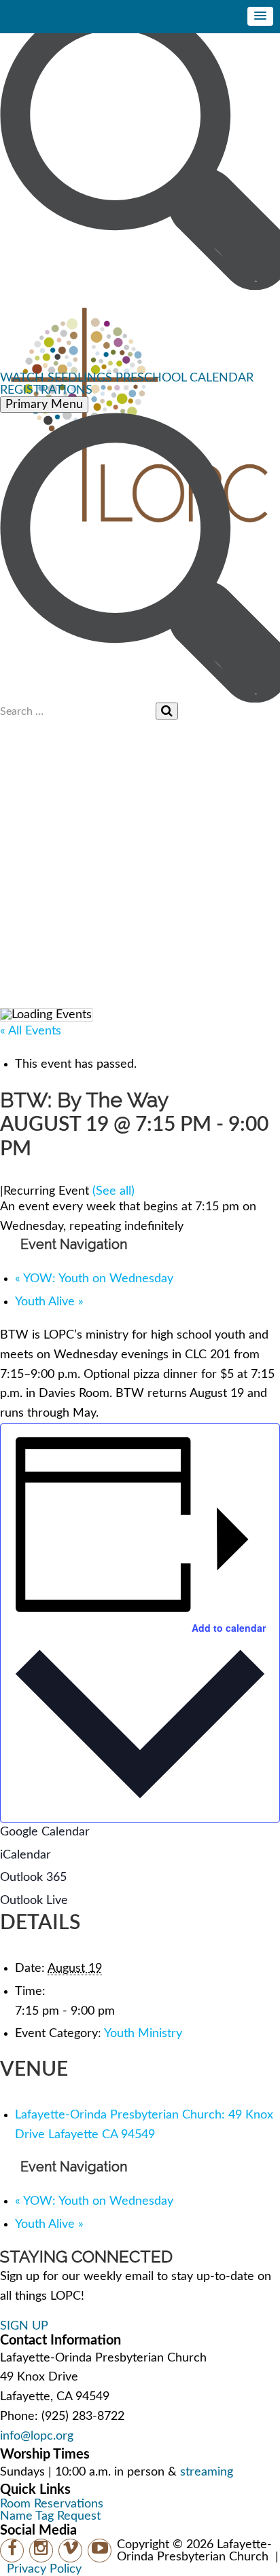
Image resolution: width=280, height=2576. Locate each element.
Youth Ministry (143, 2034)
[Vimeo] (70, 2551)
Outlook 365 (33, 1878)
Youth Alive (49, 1302)
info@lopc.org (37, 2436)
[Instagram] (41, 2551)
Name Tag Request (50, 2516)
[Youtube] (100, 2551)
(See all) (113, 1191)
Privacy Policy (44, 2569)
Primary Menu (44, 405)
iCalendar (25, 1855)
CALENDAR (222, 378)
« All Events (31, 1031)
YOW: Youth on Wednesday (94, 1279)
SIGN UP (24, 2326)
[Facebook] (12, 2551)
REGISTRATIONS (46, 390)
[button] (260, 16)
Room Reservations (52, 2504)
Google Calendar (45, 1832)
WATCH (22, 378)
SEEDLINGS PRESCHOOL (117, 378)
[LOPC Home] (140, 331)
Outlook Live (34, 1901)
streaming (207, 2472)
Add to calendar (229, 1628)
